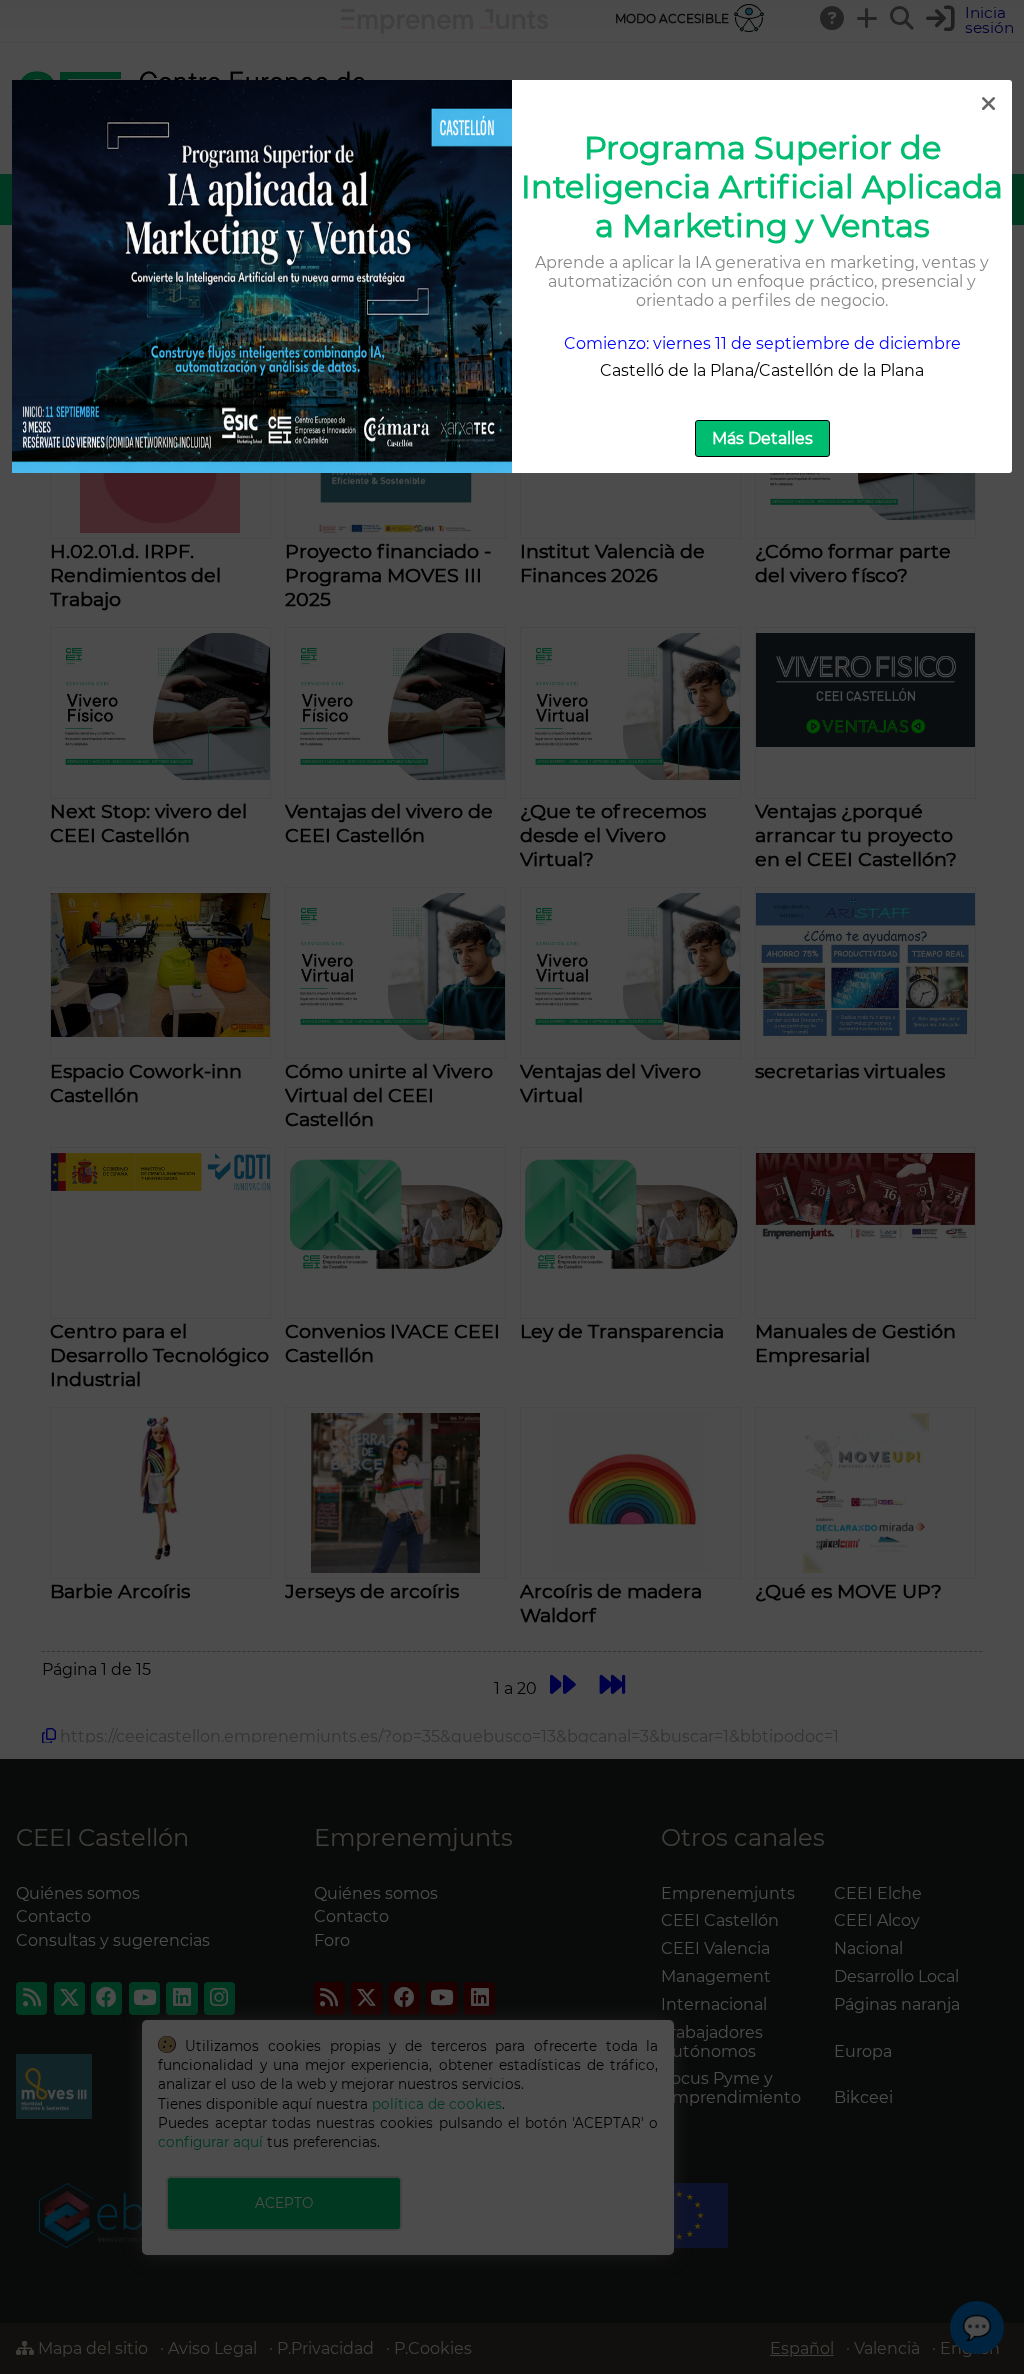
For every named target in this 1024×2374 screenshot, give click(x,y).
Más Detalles (762, 438)
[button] (988, 104)
